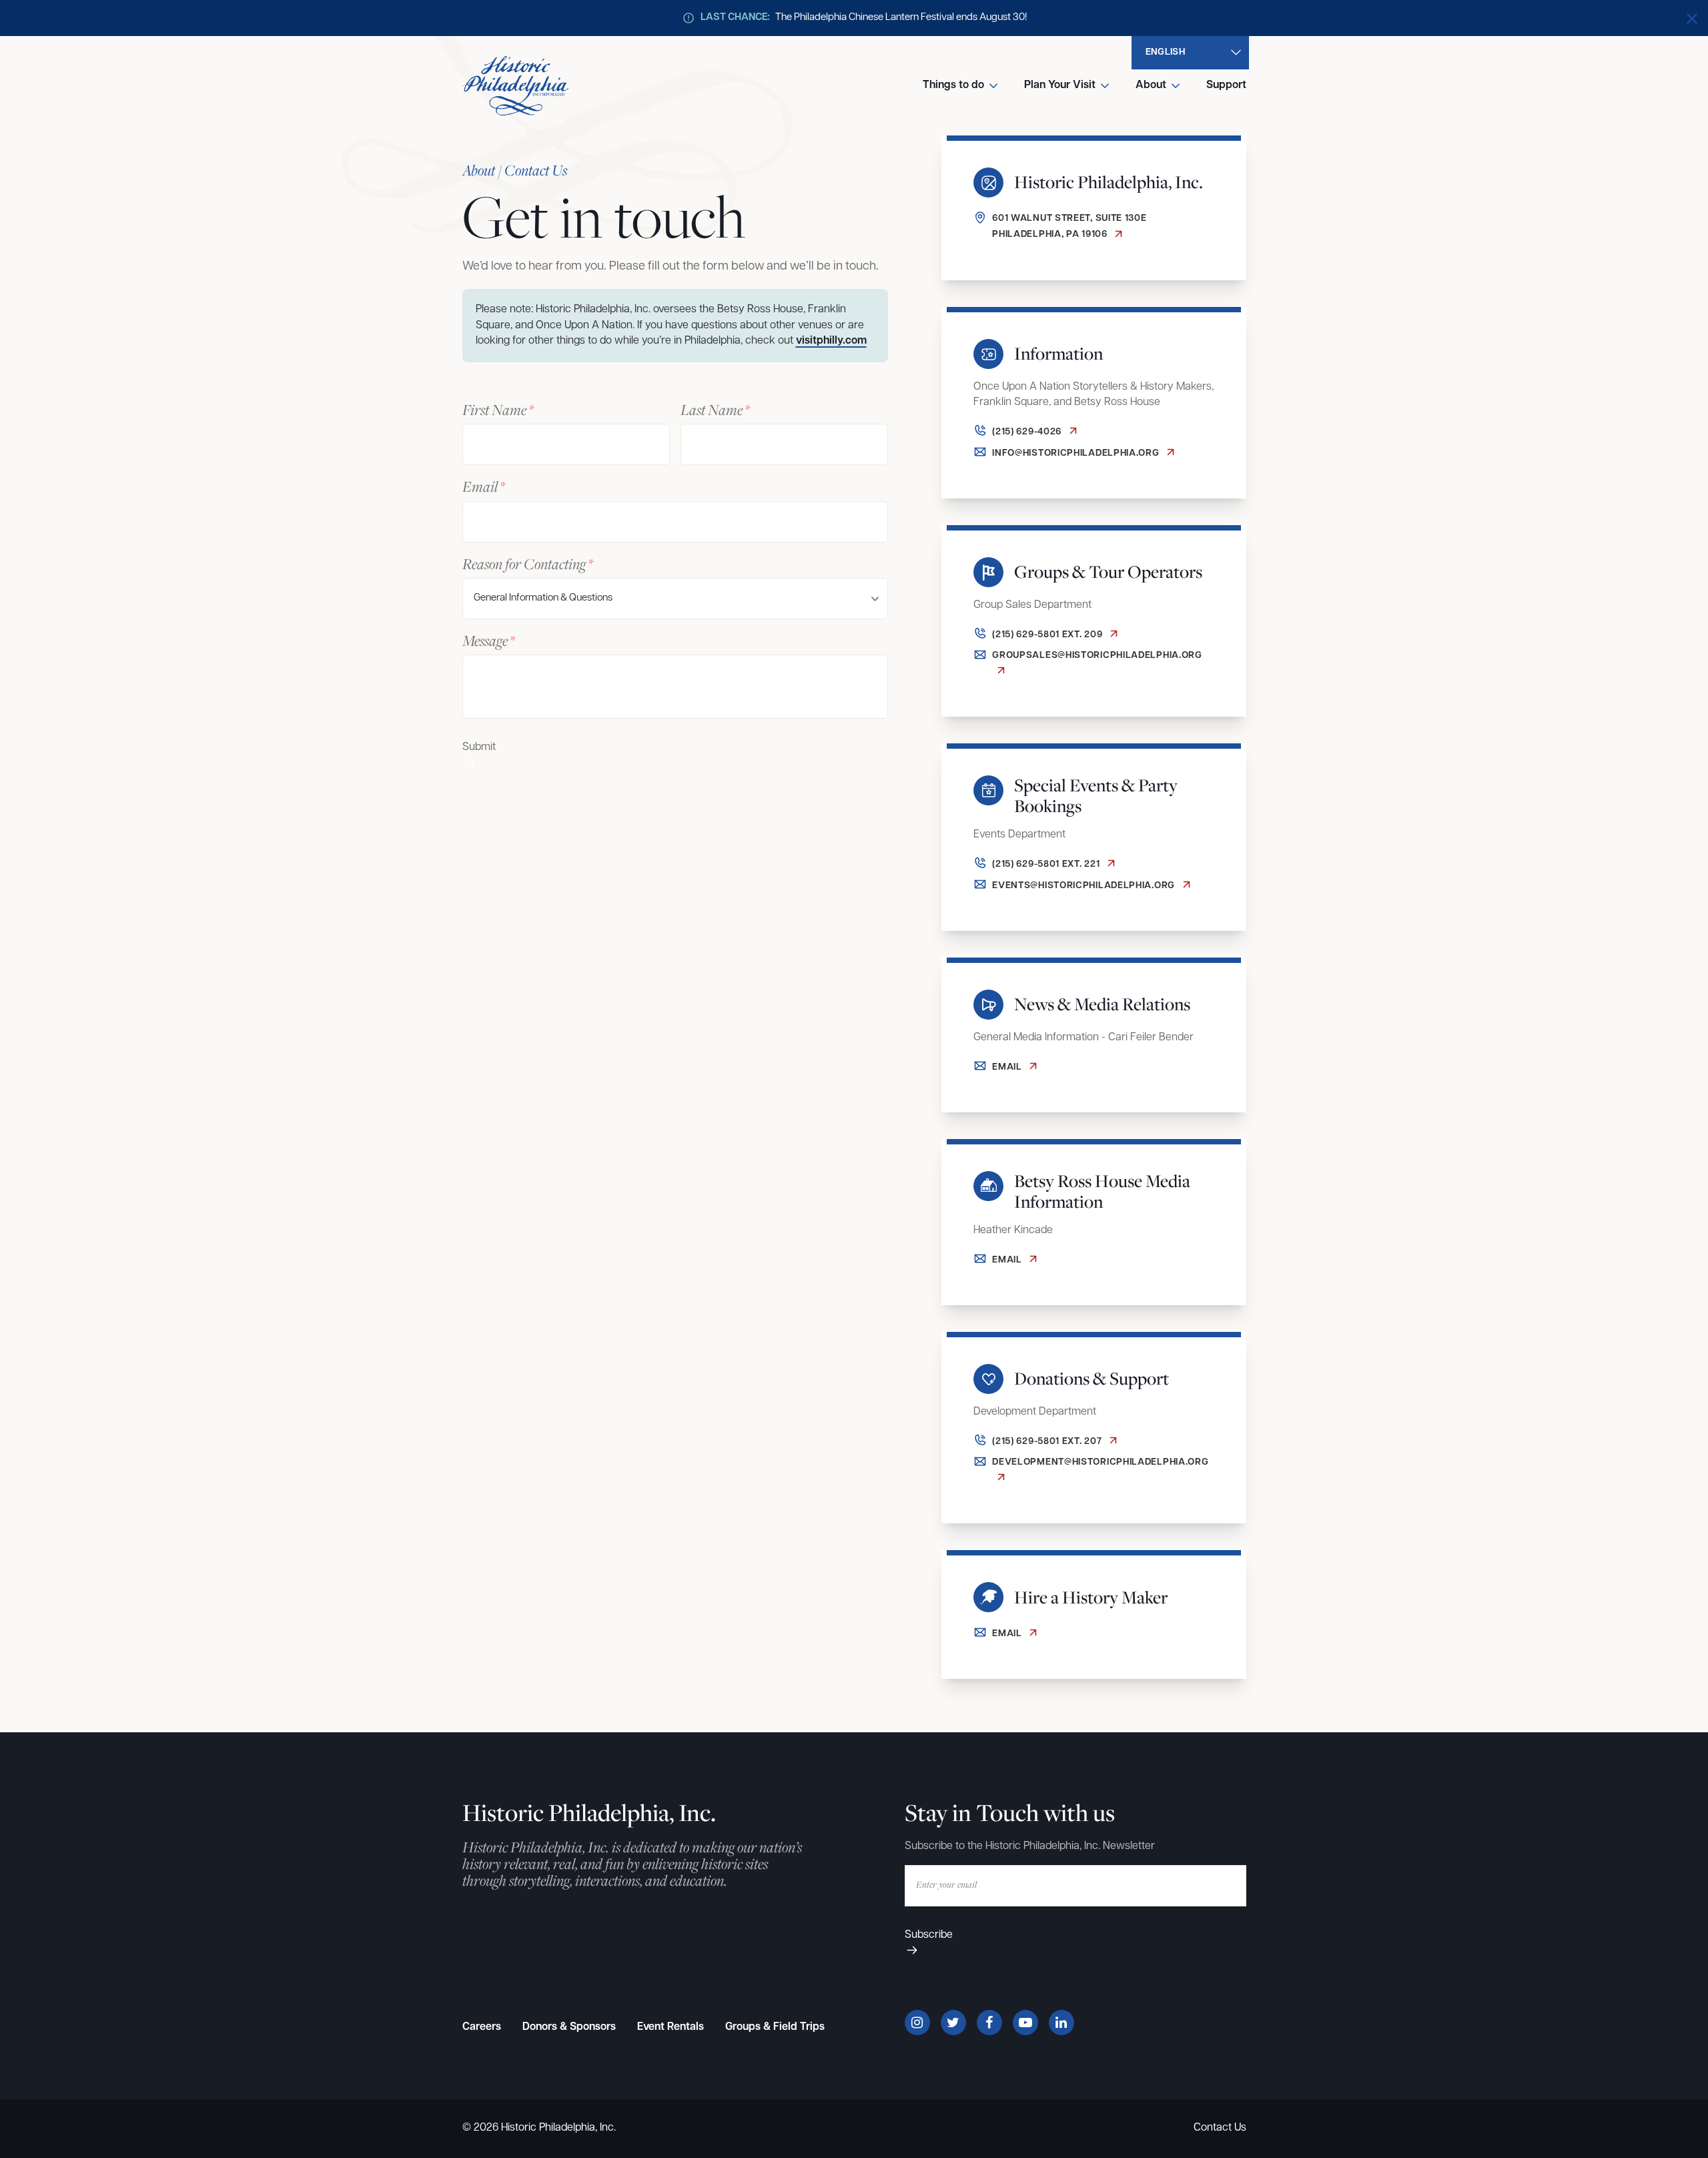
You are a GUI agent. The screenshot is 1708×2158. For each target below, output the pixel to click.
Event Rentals (671, 2027)
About (1151, 85)
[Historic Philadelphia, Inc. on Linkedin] (1061, 2023)
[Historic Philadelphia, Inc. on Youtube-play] (1025, 2023)
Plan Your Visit (1060, 85)
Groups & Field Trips (775, 2027)
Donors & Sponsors (569, 2027)
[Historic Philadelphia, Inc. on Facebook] (989, 2023)
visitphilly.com (831, 341)
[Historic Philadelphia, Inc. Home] (516, 86)
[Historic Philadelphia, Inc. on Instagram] (917, 2023)
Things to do (953, 85)
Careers (482, 2027)
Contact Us (1220, 2128)
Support (1226, 85)
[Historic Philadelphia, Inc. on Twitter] (953, 2023)
